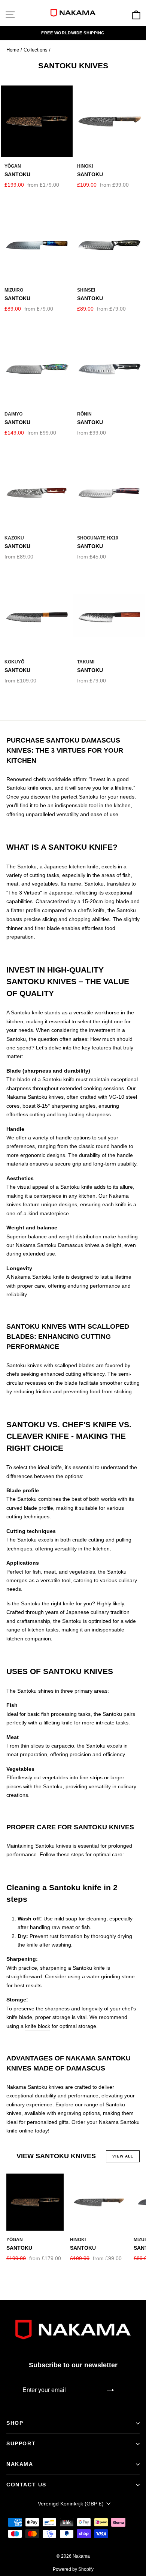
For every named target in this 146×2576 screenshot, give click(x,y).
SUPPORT (21, 2443)
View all (123, 2156)
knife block (38, 2026)
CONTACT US (26, 2485)
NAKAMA (20, 2464)
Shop (15, 2423)
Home (13, 50)
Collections (36, 50)
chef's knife (91, 910)
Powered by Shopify (73, 2569)
